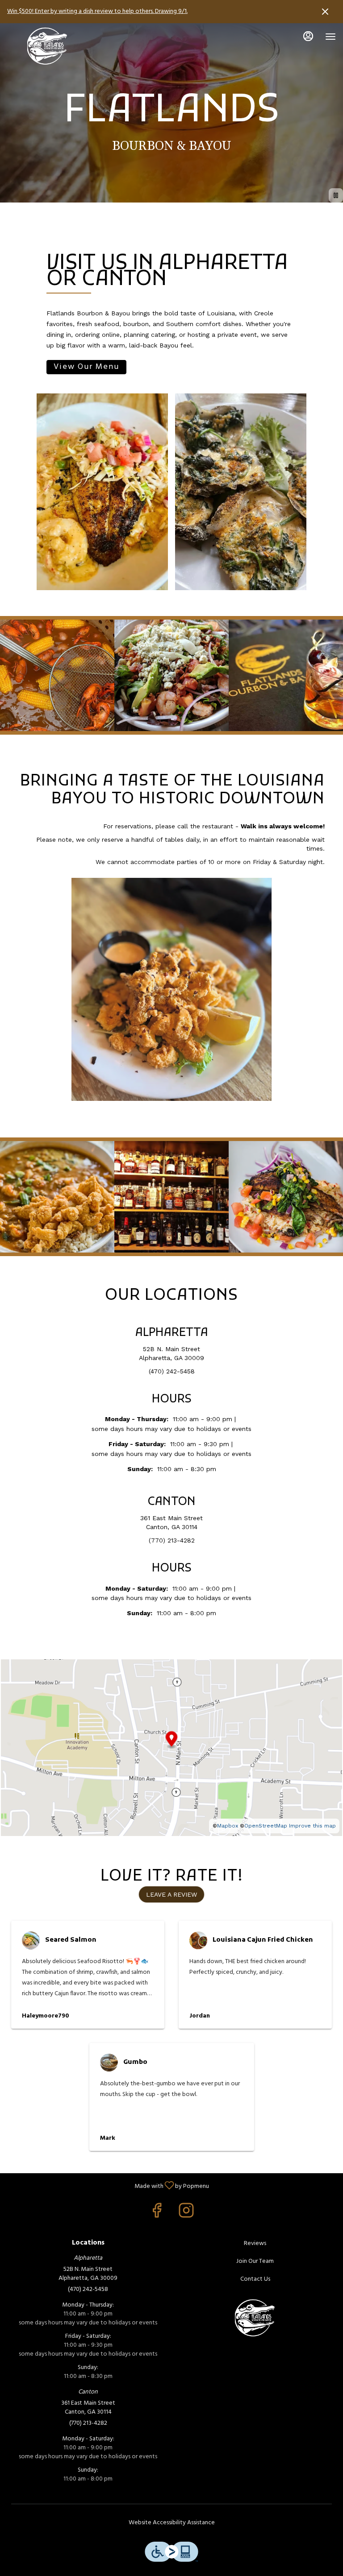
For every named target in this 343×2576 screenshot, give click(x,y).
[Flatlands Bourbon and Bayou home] (47, 45)
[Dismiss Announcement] (325, 12)
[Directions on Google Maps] (171, 1747)
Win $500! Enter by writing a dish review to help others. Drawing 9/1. (97, 11)
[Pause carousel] (336, 195)
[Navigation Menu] (330, 37)
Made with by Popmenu (108, 2185)
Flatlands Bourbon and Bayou (255, 2317)
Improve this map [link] (312, 1826)
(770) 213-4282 (88, 2423)
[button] (57, 675)
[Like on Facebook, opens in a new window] (157, 2214)
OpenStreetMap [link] (266, 1826)
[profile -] (308, 36)
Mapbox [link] (228, 1826)
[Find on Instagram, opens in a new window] (186, 2214)
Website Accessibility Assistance (172, 2523)
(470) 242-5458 (88, 2290)
